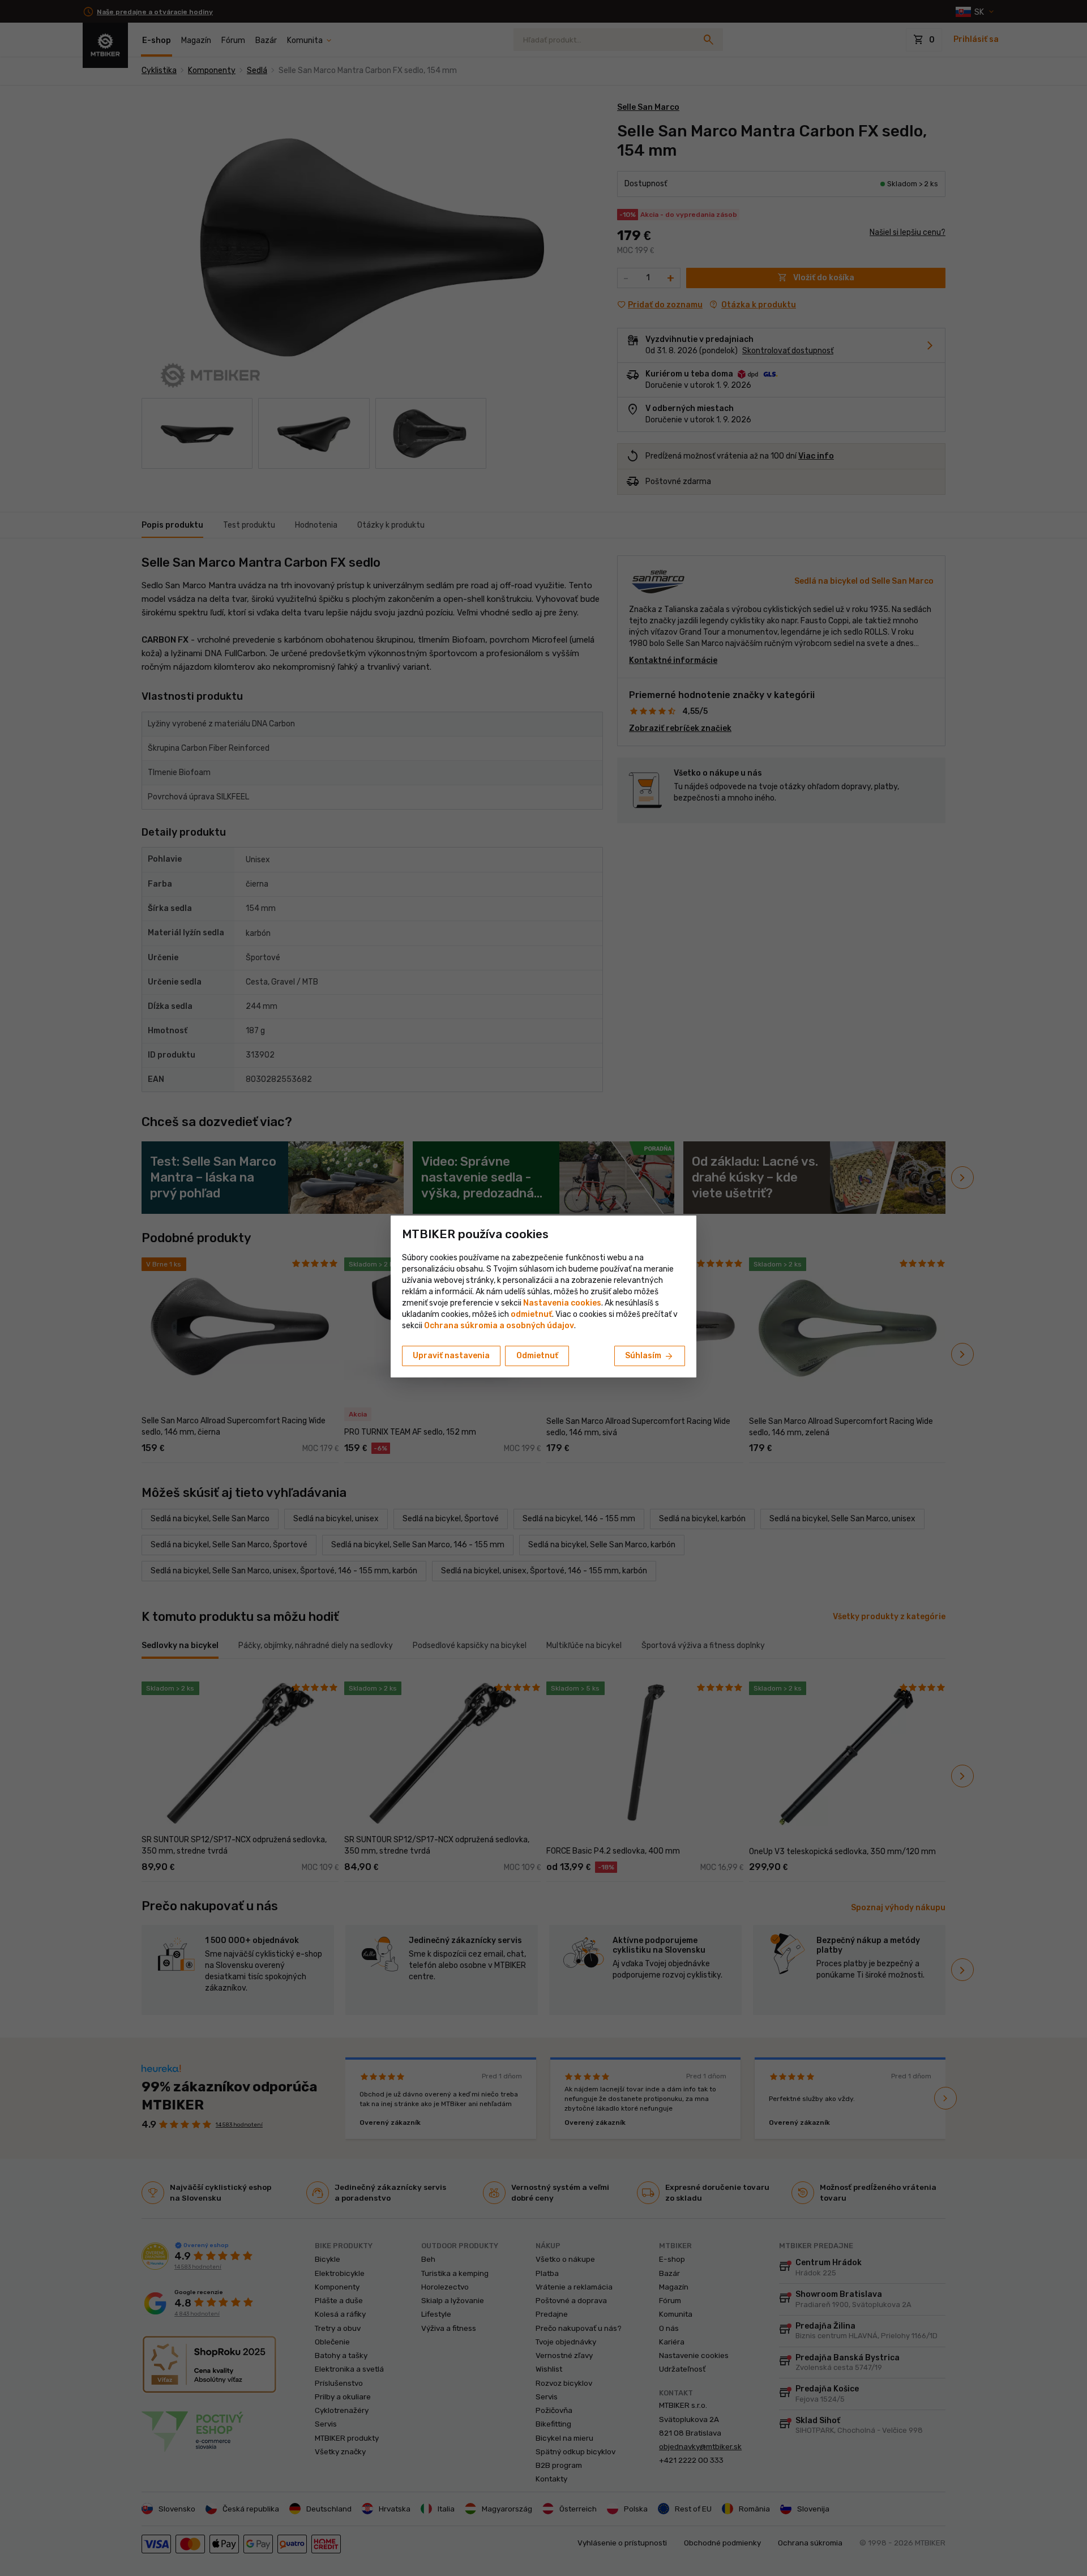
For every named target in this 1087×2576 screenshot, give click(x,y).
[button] (531, 1314)
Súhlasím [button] (650, 1357)
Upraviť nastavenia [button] (451, 1356)
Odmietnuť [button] (537, 1356)
